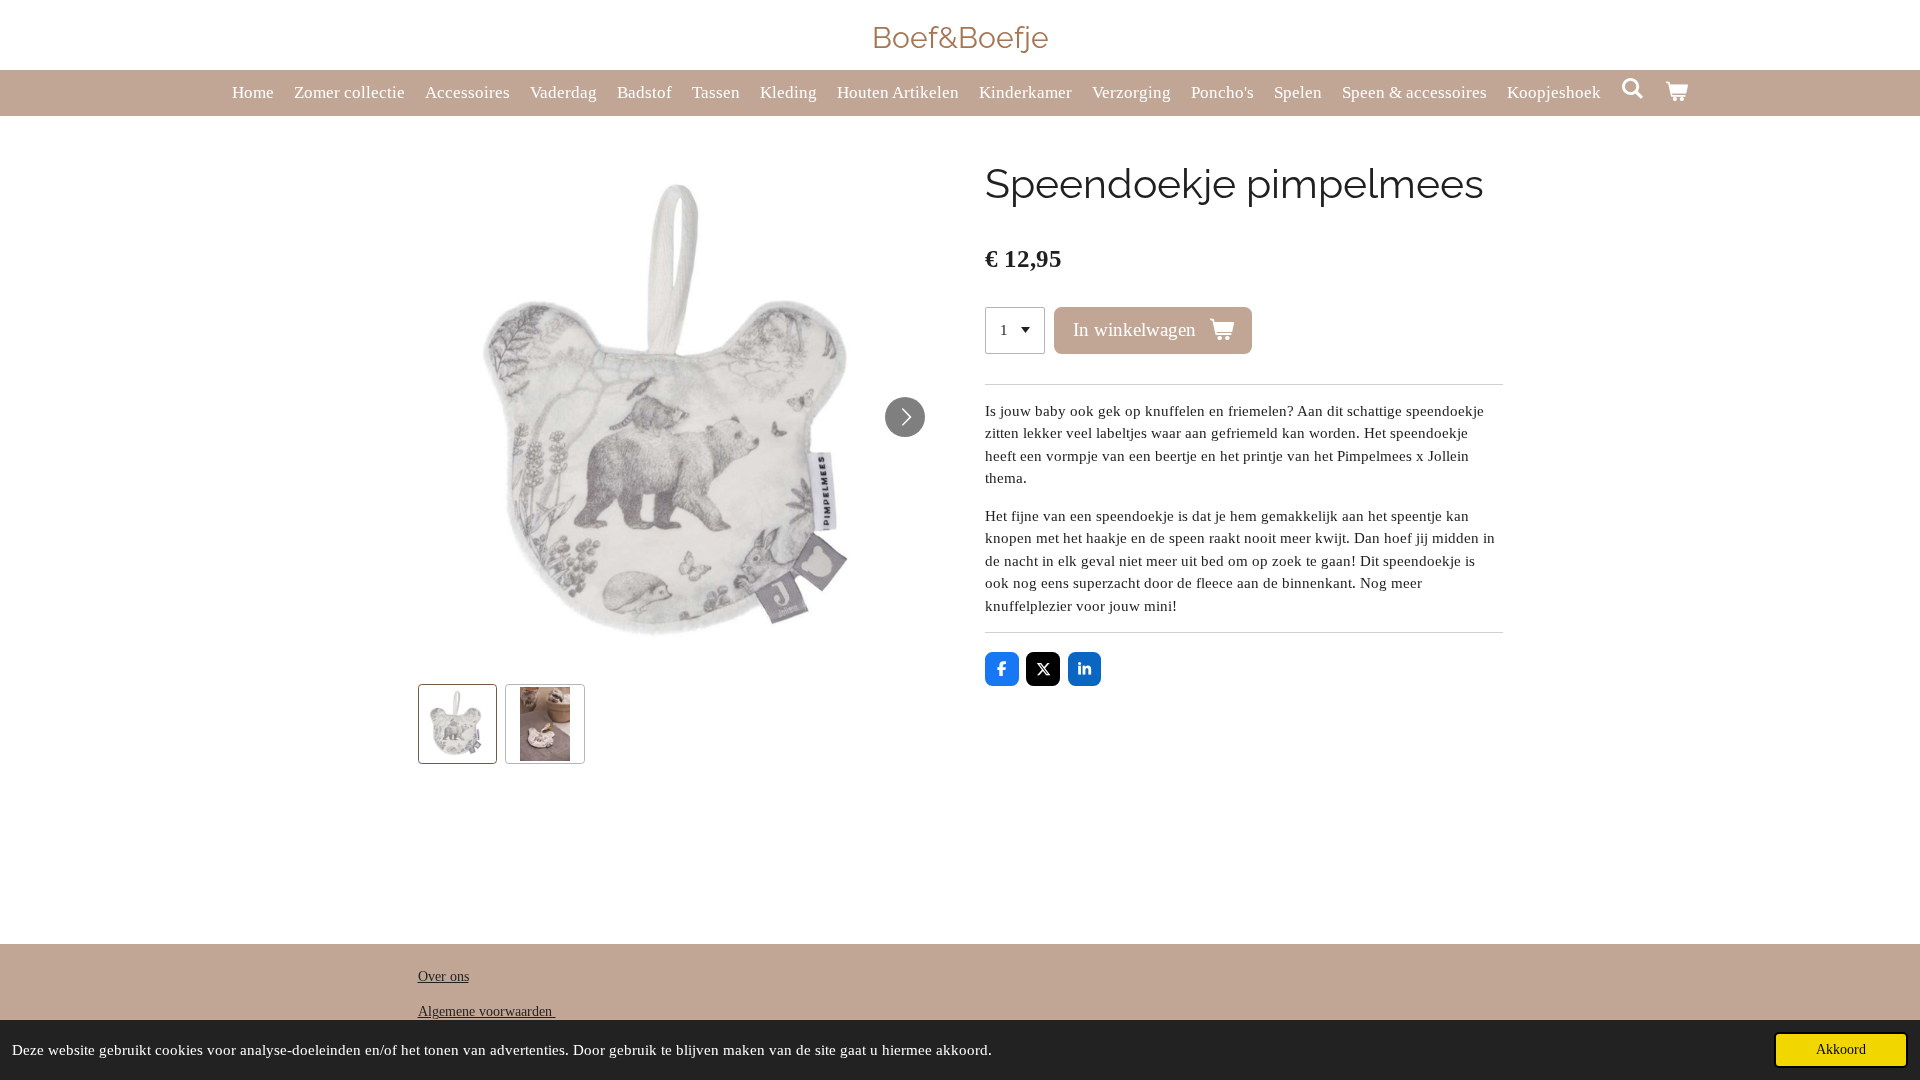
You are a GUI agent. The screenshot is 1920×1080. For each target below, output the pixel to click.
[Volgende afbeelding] (905, 417)
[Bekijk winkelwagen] (1677, 93)
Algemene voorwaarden (487, 1011)
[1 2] (1015, 330)
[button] (458, 724)
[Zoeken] (1633, 90)
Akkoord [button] (1841, 1049)
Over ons (443, 976)
